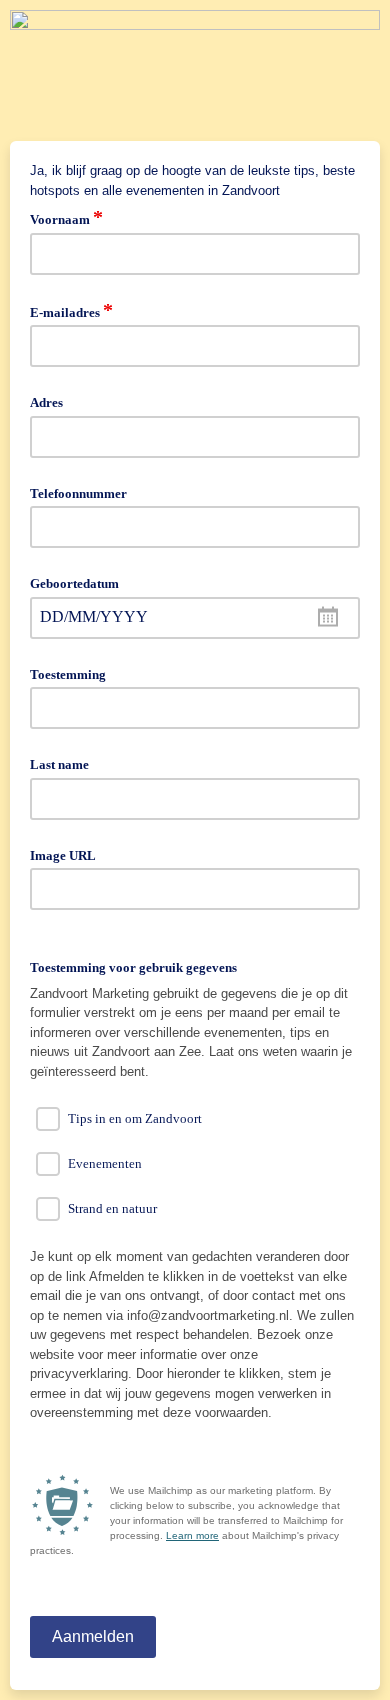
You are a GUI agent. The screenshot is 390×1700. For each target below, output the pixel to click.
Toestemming (68, 674)
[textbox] (195, 618)
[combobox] (195, 618)
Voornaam (66, 218)
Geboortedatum (74, 583)
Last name (59, 764)
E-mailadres (71, 311)
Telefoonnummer (78, 493)
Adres (46, 402)
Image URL (63, 855)
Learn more (192, 1535)
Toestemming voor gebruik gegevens (133, 967)
